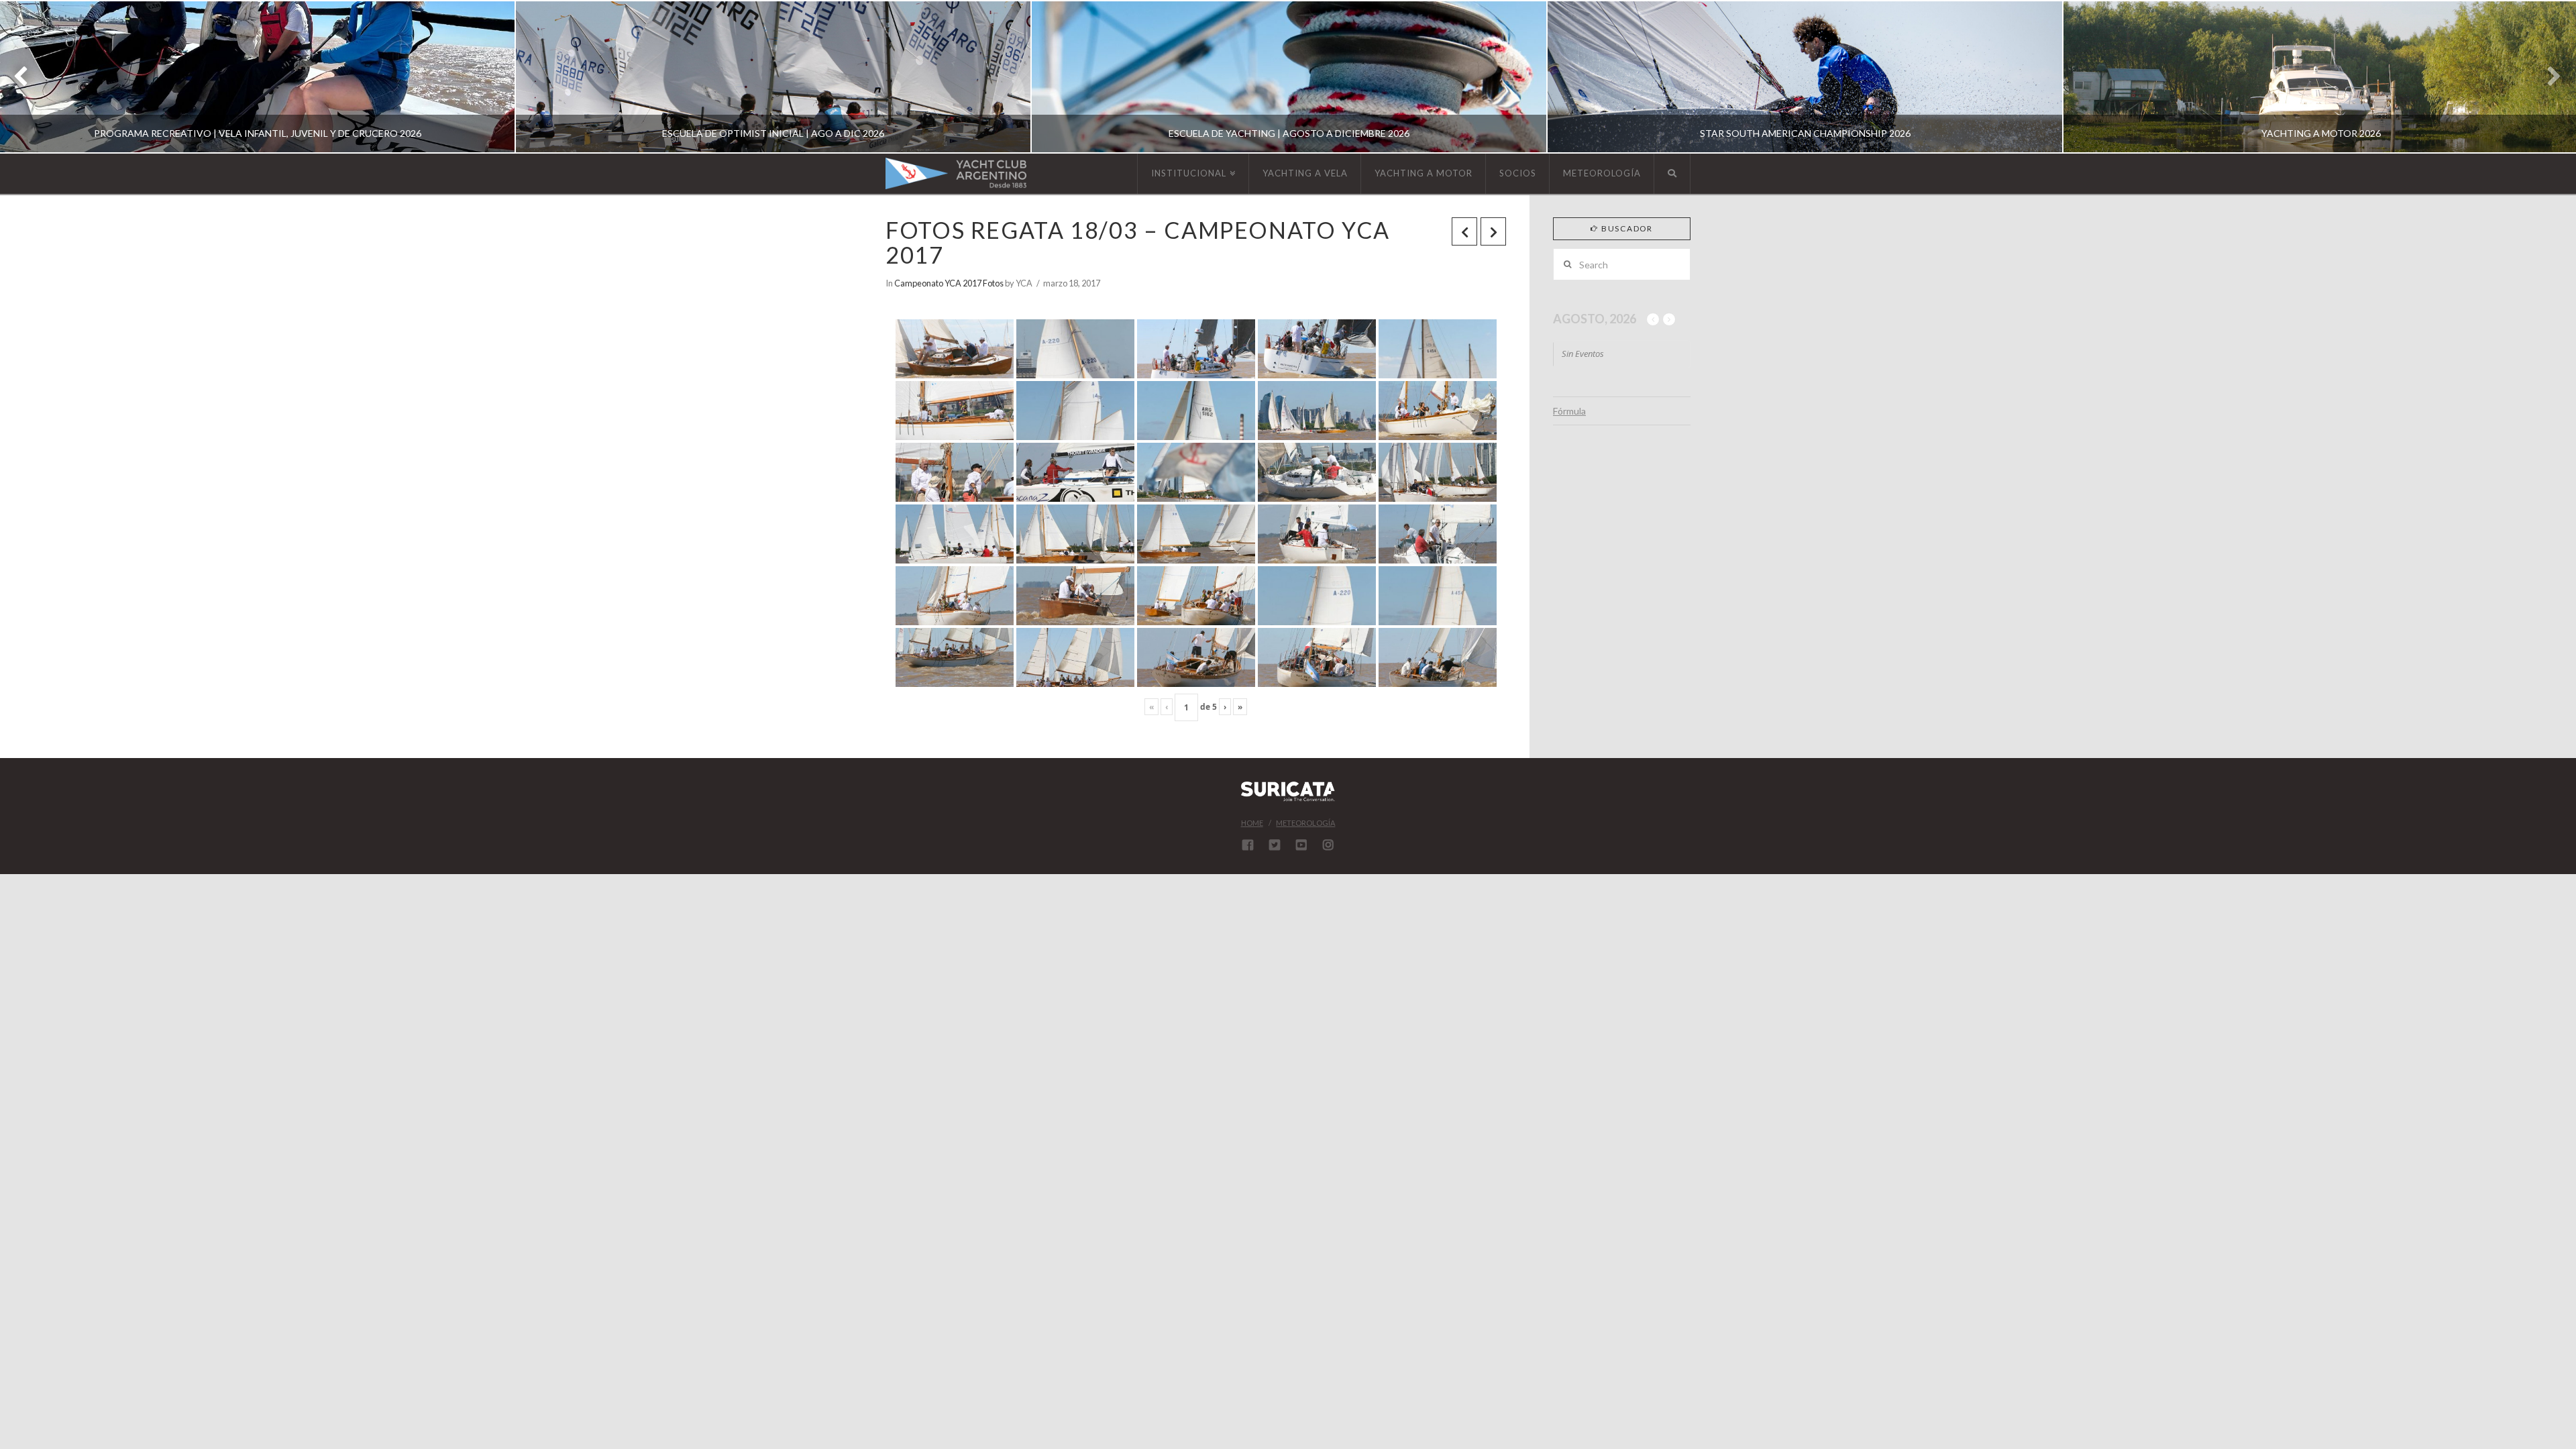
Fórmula (1569, 411)
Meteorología (1305, 823)
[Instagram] (1328, 845)
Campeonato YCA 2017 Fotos (949, 283)
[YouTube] (1301, 845)
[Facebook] (1248, 845)
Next (2547, 77)
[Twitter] (1275, 845)
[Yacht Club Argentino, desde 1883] (956, 173)
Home (1252, 823)
